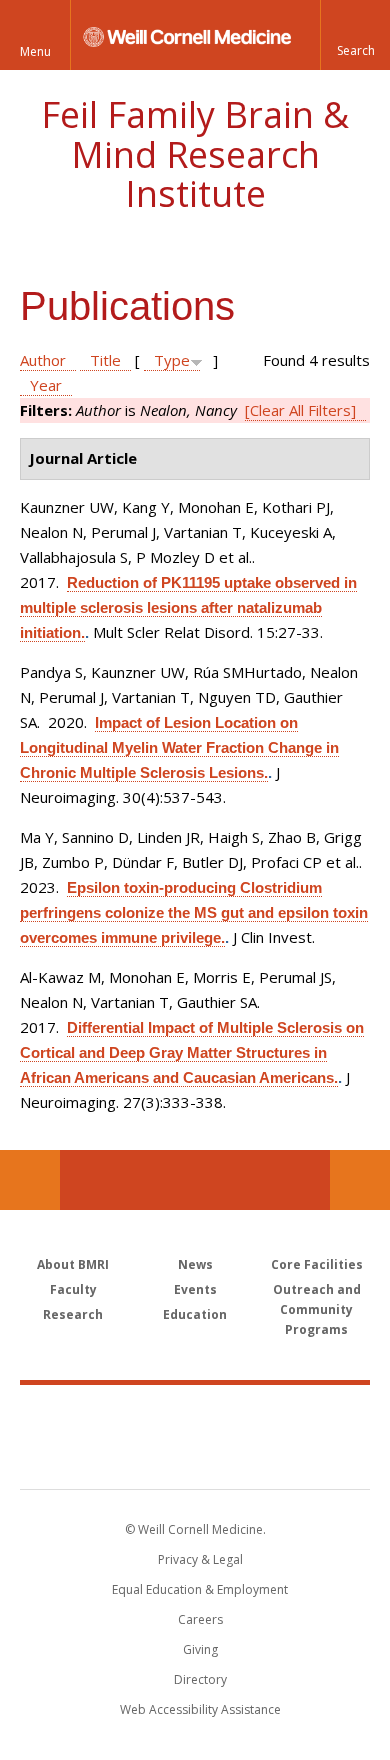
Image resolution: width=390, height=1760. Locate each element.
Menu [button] (35, 51)
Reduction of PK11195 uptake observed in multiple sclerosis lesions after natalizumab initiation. (188, 607)
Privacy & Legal (200, 1559)
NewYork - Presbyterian (195, 1457)
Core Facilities (317, 1264)
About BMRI (73, 1264)
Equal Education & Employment (200, 1589)
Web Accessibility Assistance (200, 1709)
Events (195, 1289)
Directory (200, 1679)
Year (46, 385)
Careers (200, 1619)
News (195, 1264)
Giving (200, 1649)
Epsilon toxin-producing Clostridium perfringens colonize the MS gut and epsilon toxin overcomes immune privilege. (194, 912)
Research (73, 1314)
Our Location (30, 1180)
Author (43, 360)
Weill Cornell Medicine (195, 1415)
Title (105, 360)
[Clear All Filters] (300, 410)
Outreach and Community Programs (317, 1309)
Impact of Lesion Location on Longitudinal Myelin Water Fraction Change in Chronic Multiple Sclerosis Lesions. (179, 747)
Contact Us (360, 1180)
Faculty (73, 1289)
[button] (355, 35)
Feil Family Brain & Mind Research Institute (195, 154)
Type (172, 360)
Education (195, 1314)
